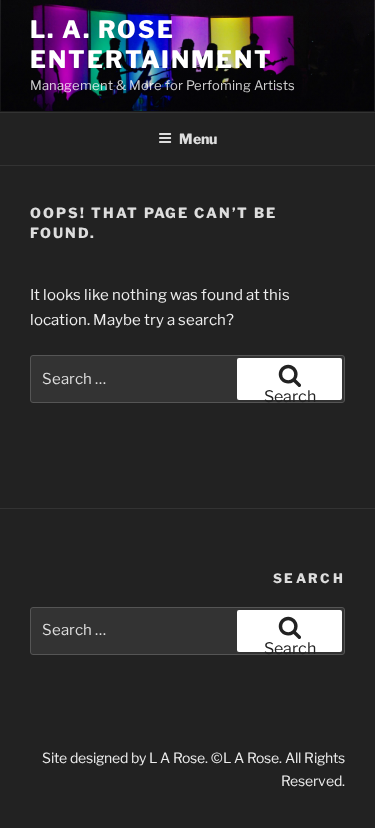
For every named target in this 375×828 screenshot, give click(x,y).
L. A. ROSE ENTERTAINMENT (151, 44)
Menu (198, 138)
